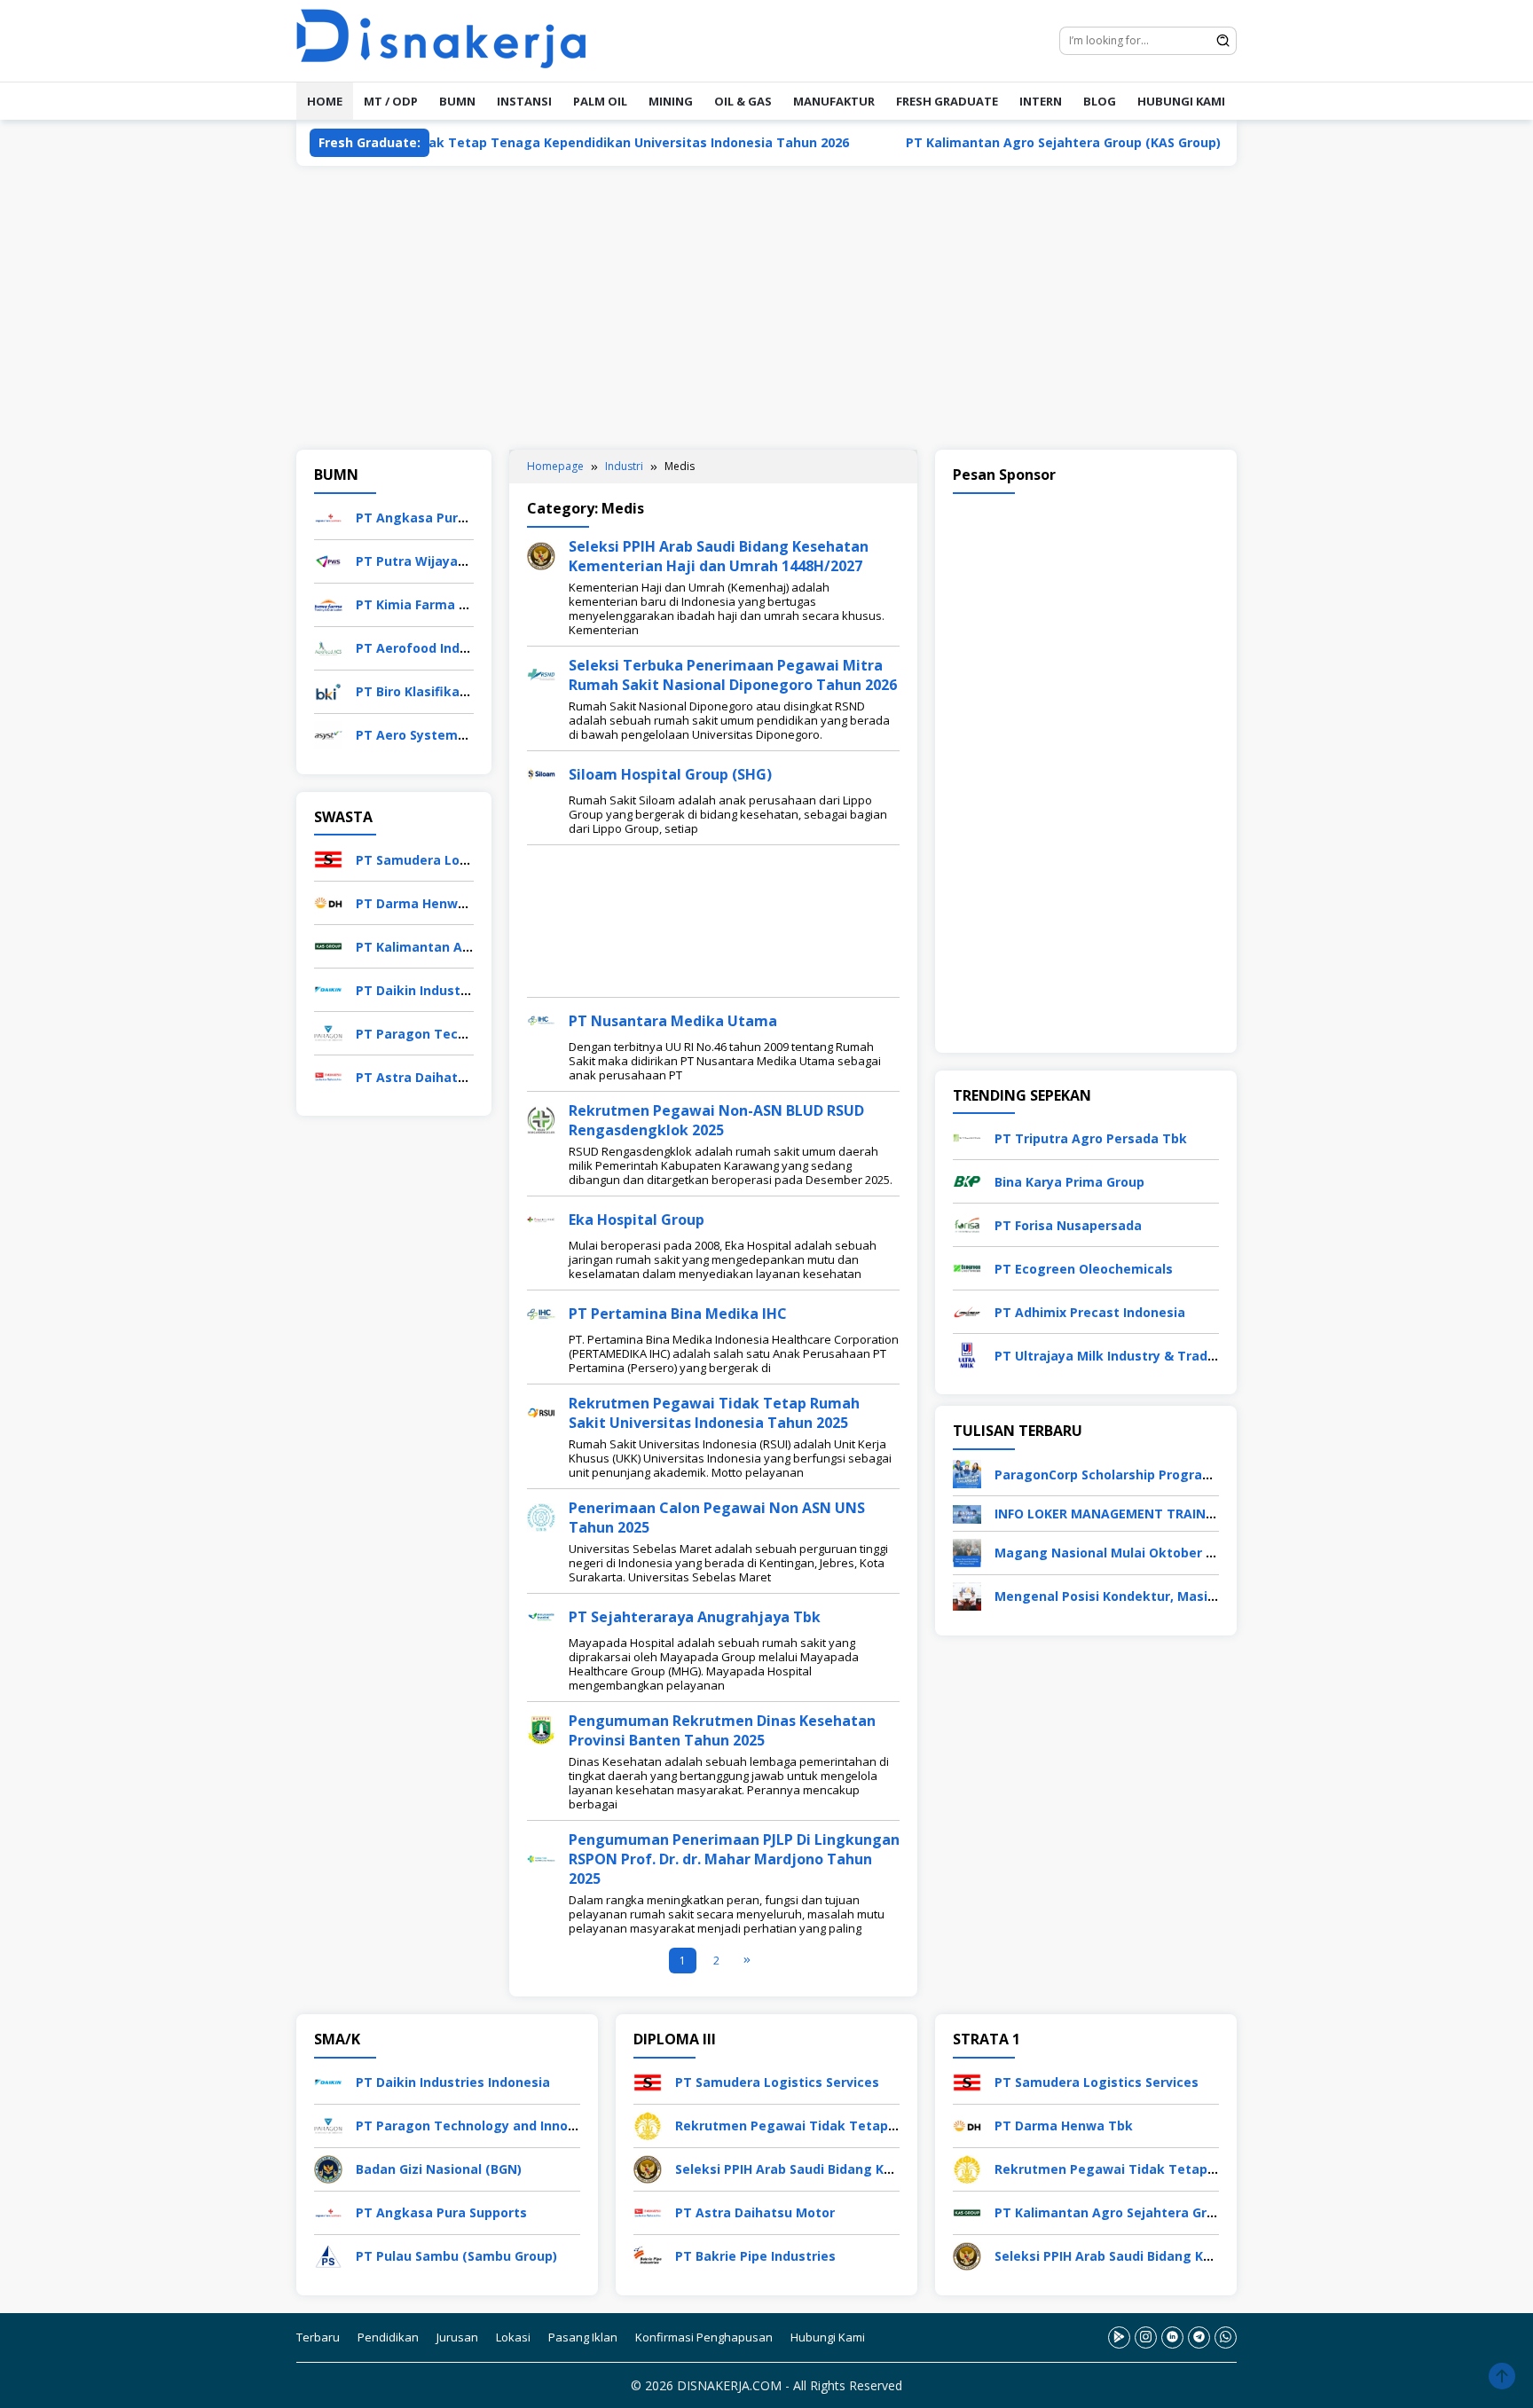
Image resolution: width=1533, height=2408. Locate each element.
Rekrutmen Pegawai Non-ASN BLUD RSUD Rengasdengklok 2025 (716, 1120)
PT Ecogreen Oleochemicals (1084, 1269)
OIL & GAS (743, 101)
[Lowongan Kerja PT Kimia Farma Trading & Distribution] (328, 604)
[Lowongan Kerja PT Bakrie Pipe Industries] (648, 2255)
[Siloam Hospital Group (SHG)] (541, 773)
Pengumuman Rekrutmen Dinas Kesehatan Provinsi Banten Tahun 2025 (722, 1730)
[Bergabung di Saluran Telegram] (1199, 2337)
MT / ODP (391, 101)
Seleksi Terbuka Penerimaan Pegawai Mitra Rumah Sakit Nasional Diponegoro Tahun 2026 (733, 675)
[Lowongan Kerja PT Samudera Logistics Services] (328, 858)
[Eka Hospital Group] (541, 1218)
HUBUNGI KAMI (1181, 101)
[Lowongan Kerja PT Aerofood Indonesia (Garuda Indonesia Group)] (328, 647)
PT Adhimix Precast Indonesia (1090, 1312)
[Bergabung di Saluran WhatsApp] (1226, 2337)
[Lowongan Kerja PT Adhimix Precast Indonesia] (967, 1310)
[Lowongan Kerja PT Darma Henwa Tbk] (328, 902)
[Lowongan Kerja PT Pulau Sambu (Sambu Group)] (328, 2255)
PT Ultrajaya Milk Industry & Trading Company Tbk (1157, 1356)
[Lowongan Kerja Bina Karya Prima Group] (967, 1180)
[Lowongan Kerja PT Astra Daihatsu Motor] (328, 1075)
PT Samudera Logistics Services (458, 860)
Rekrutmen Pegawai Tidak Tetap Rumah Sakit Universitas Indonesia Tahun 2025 (714, 1413)
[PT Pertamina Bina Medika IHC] (541, 1312)
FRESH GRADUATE (947, 101)
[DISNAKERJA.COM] (452, 39)
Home (325, 101)
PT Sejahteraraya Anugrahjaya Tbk (695, 1617)
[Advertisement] (766, 308)
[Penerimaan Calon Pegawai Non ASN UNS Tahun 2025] (541, 1516)
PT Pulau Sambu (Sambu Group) (456, 2256)
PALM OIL (600, 101)
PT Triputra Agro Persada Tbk (1091, 1138)
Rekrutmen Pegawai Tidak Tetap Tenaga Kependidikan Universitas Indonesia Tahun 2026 (477, 142)
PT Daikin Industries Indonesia (453, 990)
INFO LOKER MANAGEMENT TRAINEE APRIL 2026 (1143, 1514)
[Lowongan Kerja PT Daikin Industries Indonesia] (328, 988)
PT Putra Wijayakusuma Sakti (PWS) (471, 561)
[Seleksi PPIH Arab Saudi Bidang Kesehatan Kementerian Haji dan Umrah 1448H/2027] (541, 555)
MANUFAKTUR (834, 101)
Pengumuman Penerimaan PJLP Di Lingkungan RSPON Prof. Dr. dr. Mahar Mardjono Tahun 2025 (734, 1859)
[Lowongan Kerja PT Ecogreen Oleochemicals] (967, 1267)
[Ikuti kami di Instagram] (1146, 2337)
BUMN (457, 101)
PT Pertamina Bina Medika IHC (678, 1314)
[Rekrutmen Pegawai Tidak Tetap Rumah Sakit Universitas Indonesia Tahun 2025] (541, 1412)
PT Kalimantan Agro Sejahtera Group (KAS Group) (979, 142)
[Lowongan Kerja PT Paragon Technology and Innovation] (328, 1032)
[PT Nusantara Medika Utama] (541, 1020)
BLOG (1100, 101)
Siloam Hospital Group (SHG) (670, 774)
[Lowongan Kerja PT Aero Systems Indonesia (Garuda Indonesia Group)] (328, 734)
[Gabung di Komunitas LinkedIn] (1172, 2337)
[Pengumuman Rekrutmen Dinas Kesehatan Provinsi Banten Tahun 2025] (541, 1729)
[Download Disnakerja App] (1119, 2337)
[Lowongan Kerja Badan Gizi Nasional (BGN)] (328, 2168)
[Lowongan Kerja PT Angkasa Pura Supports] (328, 517)
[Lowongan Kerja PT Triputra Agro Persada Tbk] (967, 1137)
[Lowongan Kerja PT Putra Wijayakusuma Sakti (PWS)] (328, 560)
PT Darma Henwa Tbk (425, 903)
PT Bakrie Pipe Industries (755, 2256)
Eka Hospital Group (637, 1220)
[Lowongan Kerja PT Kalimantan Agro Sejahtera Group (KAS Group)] (328, 945)
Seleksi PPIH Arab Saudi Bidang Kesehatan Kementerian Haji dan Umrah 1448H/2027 (719, 556)
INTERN (1041, 101)
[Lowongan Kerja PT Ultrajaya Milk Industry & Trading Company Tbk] (967, 1354)
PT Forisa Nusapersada (1068, 1225)
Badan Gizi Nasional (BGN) (439, 2169)
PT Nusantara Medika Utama (673, 1021)
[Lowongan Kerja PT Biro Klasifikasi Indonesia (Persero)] (328, 690)
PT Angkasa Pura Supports (441, 518)
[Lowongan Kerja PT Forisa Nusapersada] (967, 1224)
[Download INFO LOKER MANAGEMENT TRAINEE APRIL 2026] (967, 1513)
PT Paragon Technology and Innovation (482, 2126)
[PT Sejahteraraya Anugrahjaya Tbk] (541, 1616)
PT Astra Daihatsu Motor (436, 1077)
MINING (671, 101)
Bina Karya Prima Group (1069, 1182)
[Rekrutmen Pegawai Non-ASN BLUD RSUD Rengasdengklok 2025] (541, 1119)
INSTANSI (524, 101)
